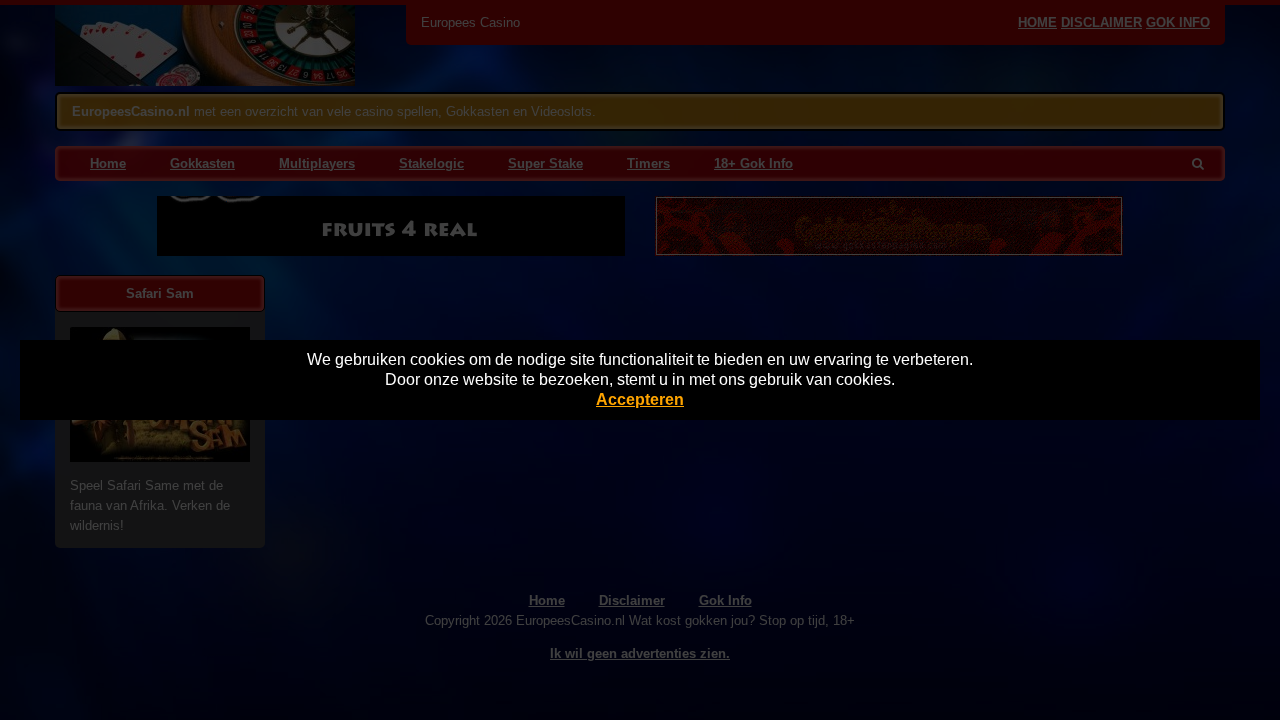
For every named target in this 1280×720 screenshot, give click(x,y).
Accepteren (640, 399)
